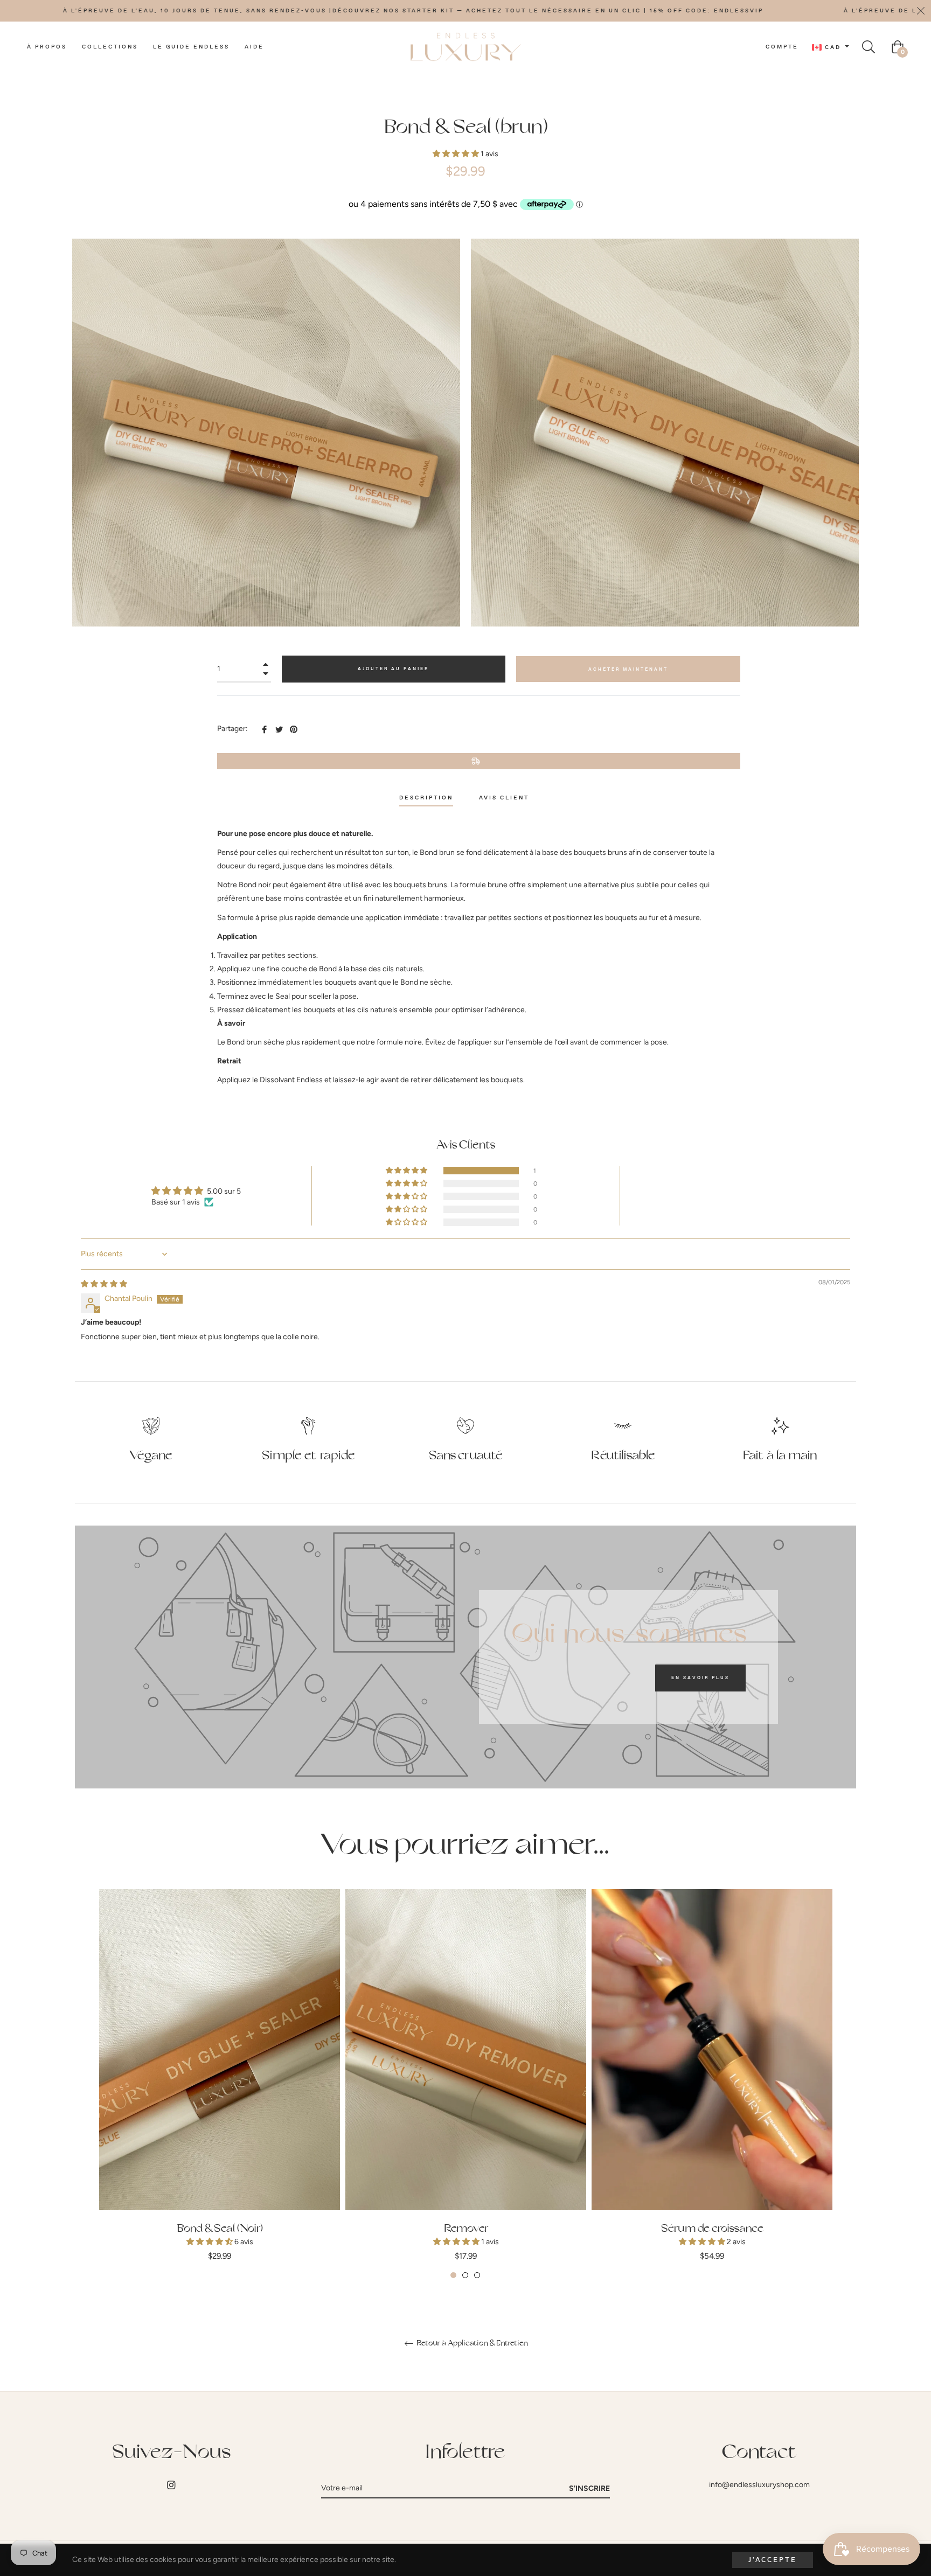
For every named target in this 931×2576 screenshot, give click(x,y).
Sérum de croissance (712, 2229)
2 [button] (465, 2275)
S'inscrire (589, 2488)
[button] (457, 154)
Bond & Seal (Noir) (220, 2229)
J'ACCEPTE (773, 2560)
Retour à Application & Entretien (471, 2343)
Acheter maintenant (628, 669)
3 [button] (477, 2275)
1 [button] (453, 2275)
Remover (466, 2229)
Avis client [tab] (505, 798)
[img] (104, 1284)
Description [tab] (426, 798)
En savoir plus (700, 1678)
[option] (220, 2084)
